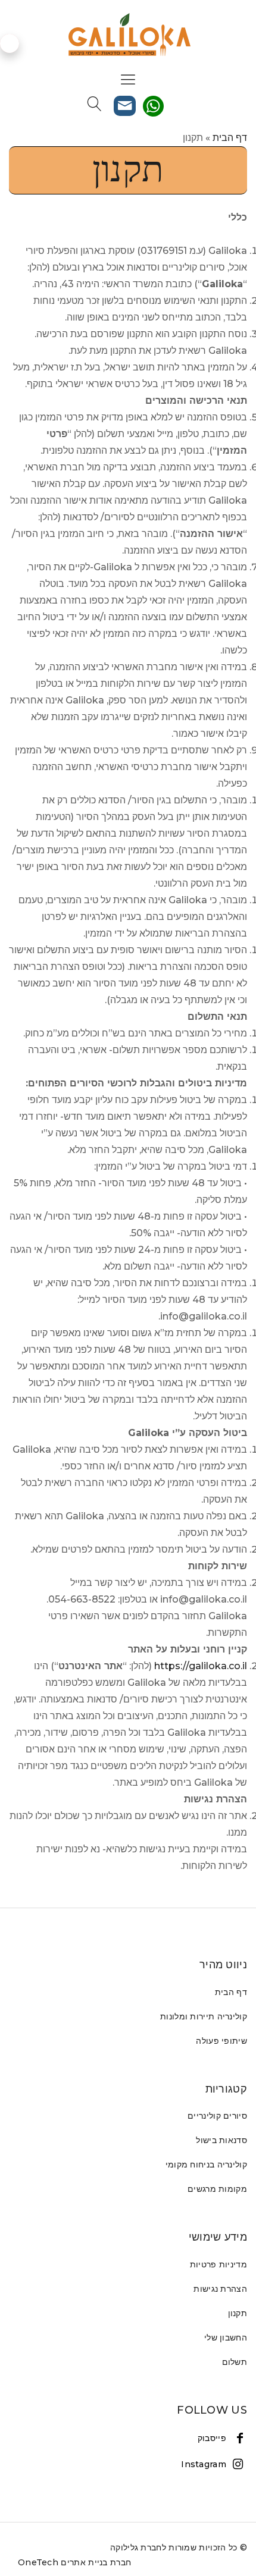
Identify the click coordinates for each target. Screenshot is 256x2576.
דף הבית (230, 138)
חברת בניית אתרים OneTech (74, 2562)
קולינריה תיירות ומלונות (204, 2016)
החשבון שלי (226, 2338)
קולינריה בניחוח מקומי (206, 2165)
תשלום (235, 2362)
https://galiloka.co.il (201, 1666)
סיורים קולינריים (217, 2116)
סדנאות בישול (221, 2140)
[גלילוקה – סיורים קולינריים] (128, 35)
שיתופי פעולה (221, 2041)
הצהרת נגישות (220, 2289)
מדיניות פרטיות (218, 2264)
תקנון (238, 2313)
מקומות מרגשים (217, 2189)
